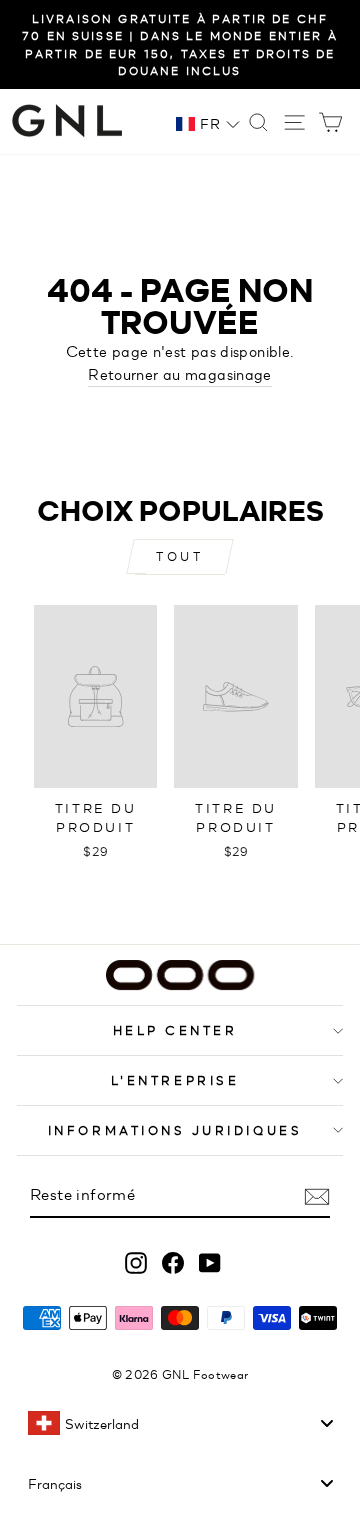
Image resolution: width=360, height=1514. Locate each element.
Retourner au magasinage (179, 373)
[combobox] (180, 1423)
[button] (207, 123)
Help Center (175, 1029)
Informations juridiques (175, 1129)
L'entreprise (175, 1079)
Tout (179, 556)
